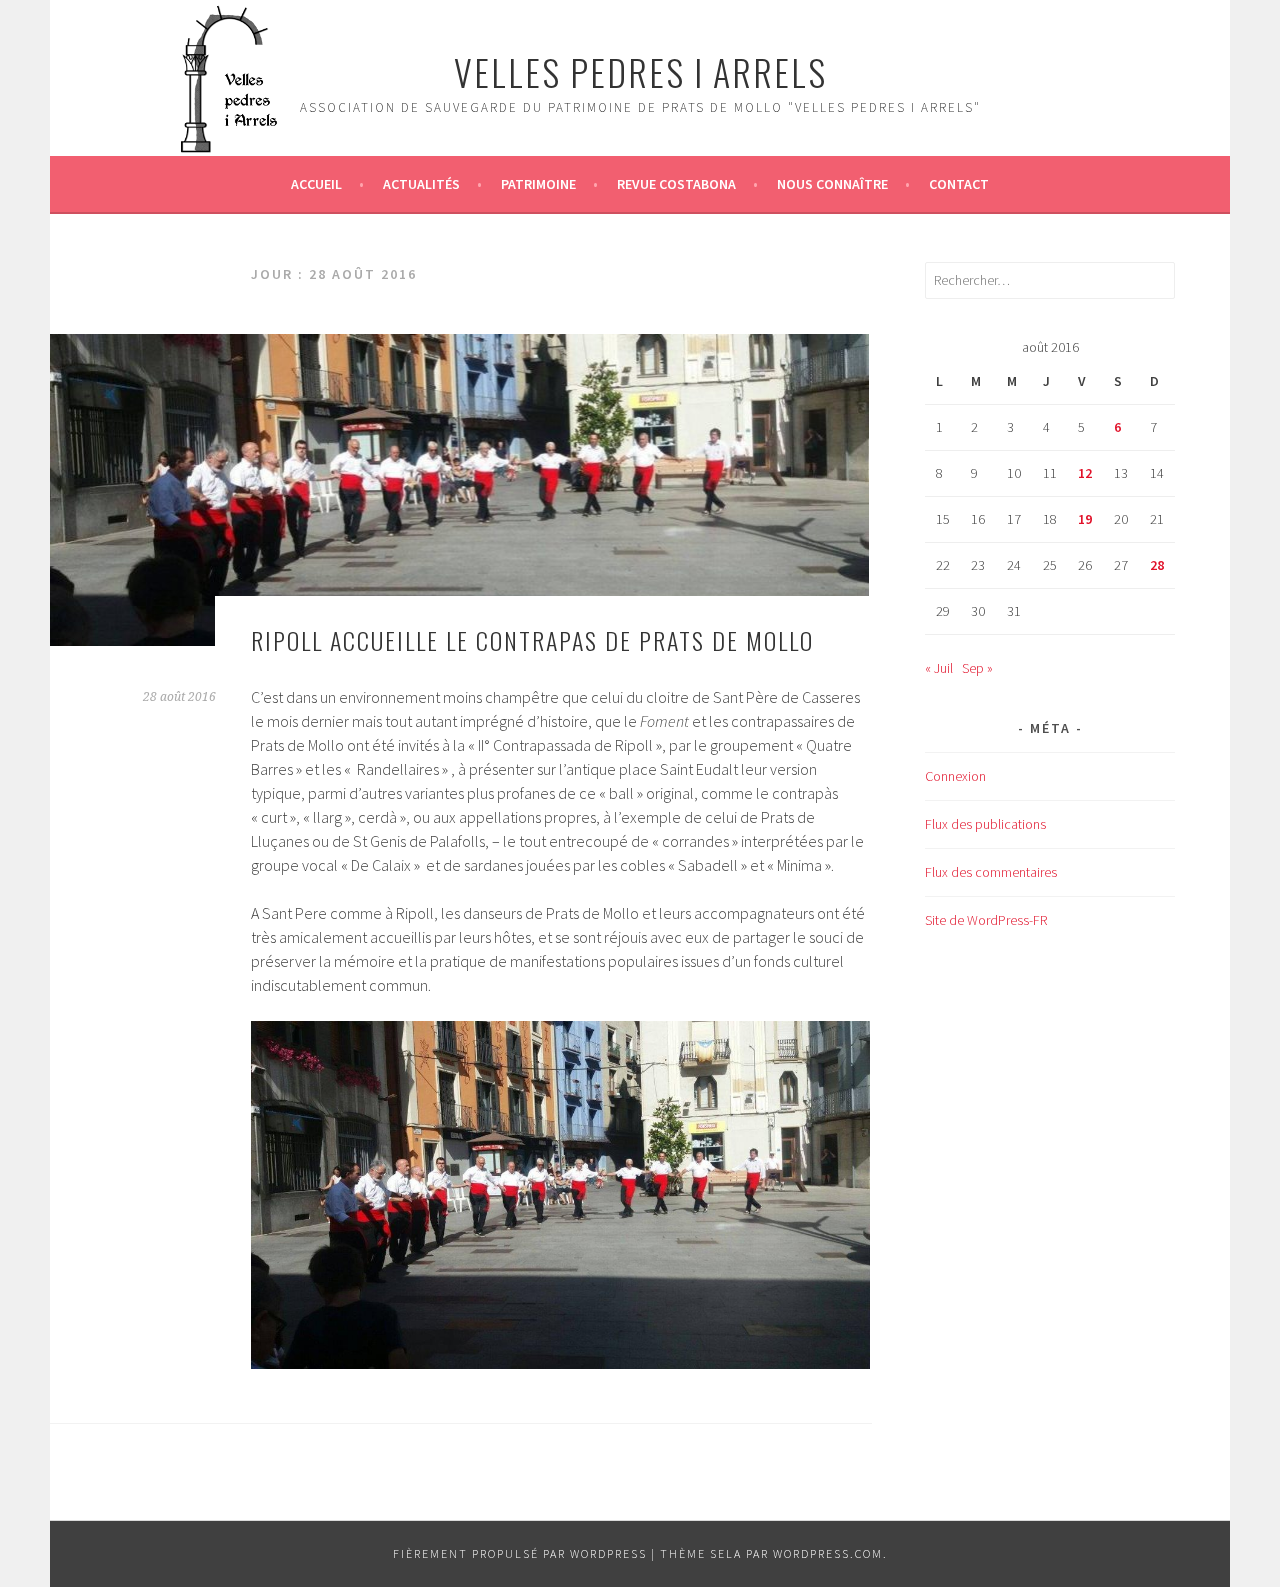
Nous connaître (832, 184)
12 (1085, 473)
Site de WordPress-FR (986, 920)
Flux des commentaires (991, 872)
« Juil (939, 668)
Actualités (421, 184)
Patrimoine (538, 184)
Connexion (955, 776)
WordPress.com (828, 1553)
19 (1085, 519)
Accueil (316, 184)
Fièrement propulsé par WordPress (520, 1553)
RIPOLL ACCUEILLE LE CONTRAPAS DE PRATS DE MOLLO (532, 640)
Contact (959, 184)
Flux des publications (985, 824)
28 (1157, 565)
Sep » (977, 668)
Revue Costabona (676, 184)
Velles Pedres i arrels (640, 71)
